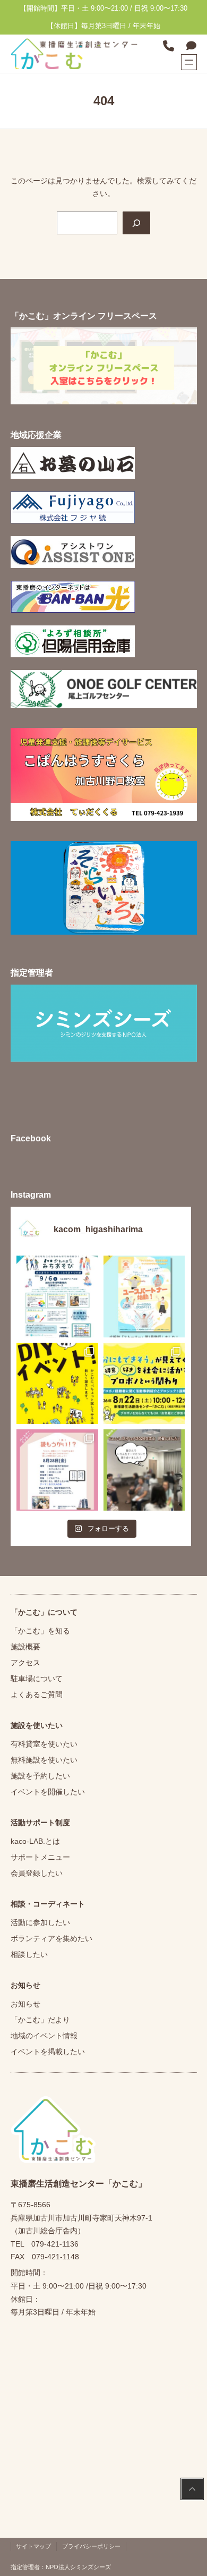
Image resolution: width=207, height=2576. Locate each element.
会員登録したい (37, 1873)
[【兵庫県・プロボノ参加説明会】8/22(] (144, 1383)
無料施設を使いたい (44, 1760)
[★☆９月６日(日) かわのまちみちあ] (57, 1296)
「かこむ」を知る (40, 1631)
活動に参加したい (40, 1922)
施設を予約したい (40, 1776)
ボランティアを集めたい (51, 1938)
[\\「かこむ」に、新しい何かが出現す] (57, 1383)
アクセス (25, 1663)
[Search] (136, 223)
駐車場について (37, 1679)
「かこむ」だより (40, 2020)
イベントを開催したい (48, 1792)
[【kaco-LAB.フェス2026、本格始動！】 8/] (144, 1470)
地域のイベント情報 (44, 2036)
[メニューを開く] (189, 62)
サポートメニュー (40, 1857)
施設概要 (25, 1647)
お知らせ (25, 2004)
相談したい (29, 1954)
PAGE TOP (191, 2490)
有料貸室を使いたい (44, 1744)
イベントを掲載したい (48, 2052)
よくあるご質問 (37, 1694)
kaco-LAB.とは (35, 1841)
